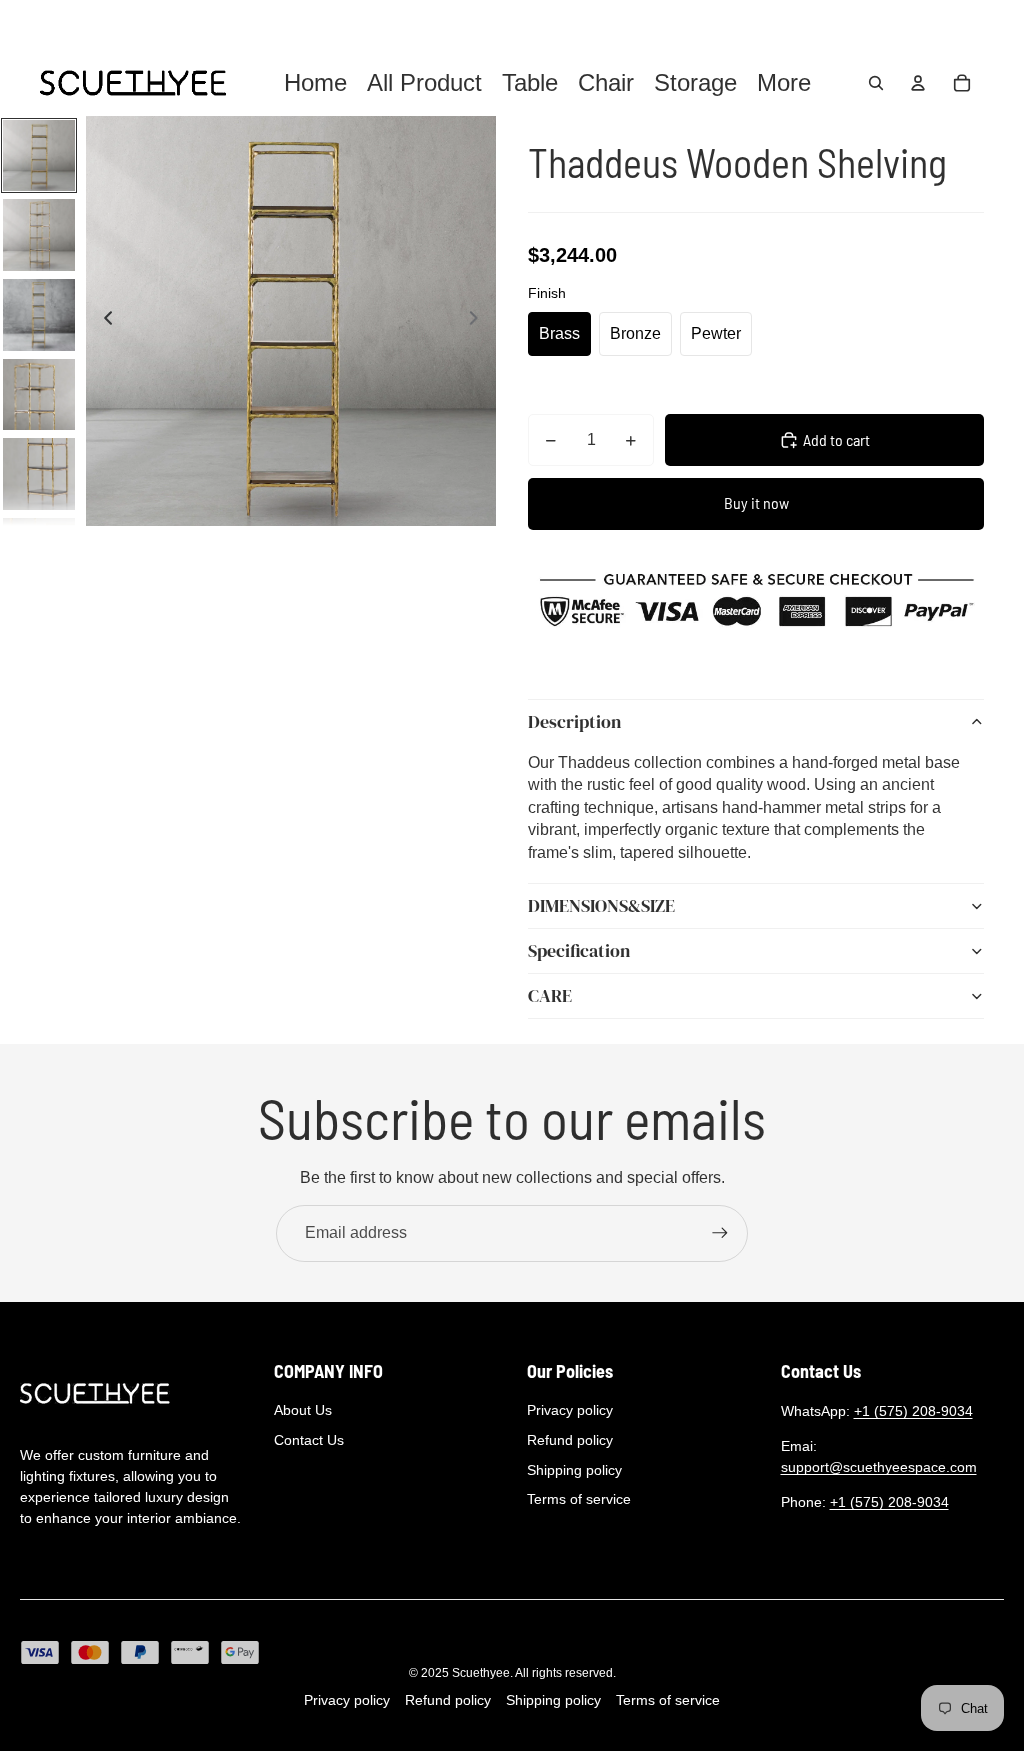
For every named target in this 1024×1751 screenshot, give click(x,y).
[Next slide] (479, 321)
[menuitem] (784, 83)
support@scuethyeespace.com (879, 1467)
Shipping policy (574, 1470)
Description (574, 721)
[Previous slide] (102, 321)
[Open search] (876, 83)
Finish (547, 293)
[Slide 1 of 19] (39, 156)
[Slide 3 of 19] (39, 315)
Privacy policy (570, 1410)
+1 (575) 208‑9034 (913, 1411)
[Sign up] (720, 1233)
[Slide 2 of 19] (39, 235)
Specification (579, 950)
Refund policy (570, 1440)
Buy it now (756, 502)
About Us (303, 1410)
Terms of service (579, 1499)
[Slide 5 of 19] (39, 474)
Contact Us (309, 1440)
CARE (550, 995)
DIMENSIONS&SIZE (601, 905)
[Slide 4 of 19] (39, 395)
